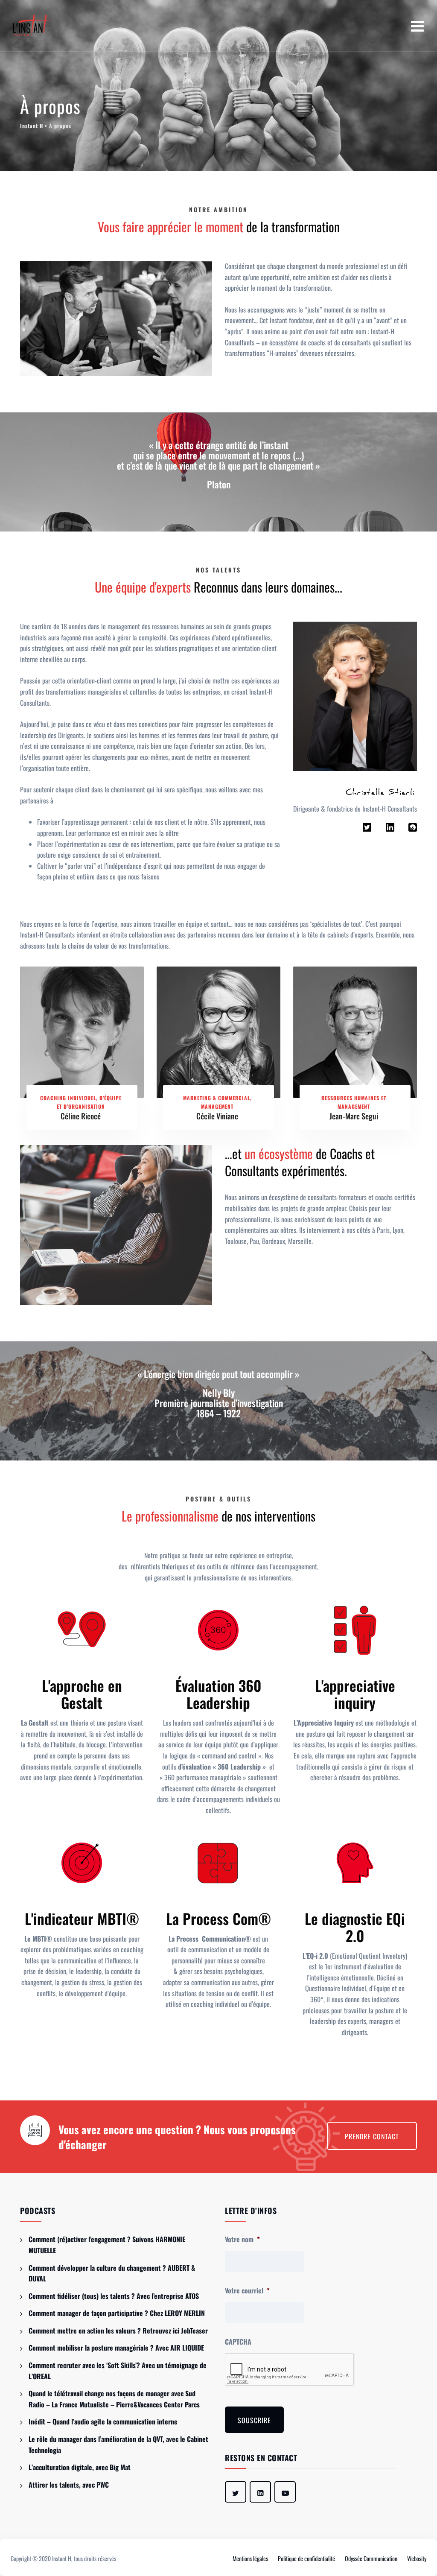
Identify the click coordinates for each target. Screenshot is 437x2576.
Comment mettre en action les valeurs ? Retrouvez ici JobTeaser (118, 2331)
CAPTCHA (238, 2342)
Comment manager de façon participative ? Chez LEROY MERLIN (117, 2313)
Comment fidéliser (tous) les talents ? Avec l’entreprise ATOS (114, 2296)
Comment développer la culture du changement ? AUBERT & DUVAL (112, 2273)
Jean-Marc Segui (354, 1116)
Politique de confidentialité (306, 2558)
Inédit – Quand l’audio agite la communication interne (103, 2421)
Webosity (417, 2558)
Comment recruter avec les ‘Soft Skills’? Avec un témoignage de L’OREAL (118, 2371)
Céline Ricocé (81, 1116)
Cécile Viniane (217, 1116)
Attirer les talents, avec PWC (69, 2485)
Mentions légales (250, 2558)
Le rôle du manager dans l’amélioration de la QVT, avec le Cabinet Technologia (118, 2445)
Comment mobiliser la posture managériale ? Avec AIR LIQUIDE (116, 2348)
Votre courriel (247, 2291)
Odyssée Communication (371, 2558)
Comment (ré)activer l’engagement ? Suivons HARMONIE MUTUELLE (107, 2245)
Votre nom (242, 2239)
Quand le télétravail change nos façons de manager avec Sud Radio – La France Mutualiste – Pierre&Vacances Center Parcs (114, 2399)
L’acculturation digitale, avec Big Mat (80, 2467)
